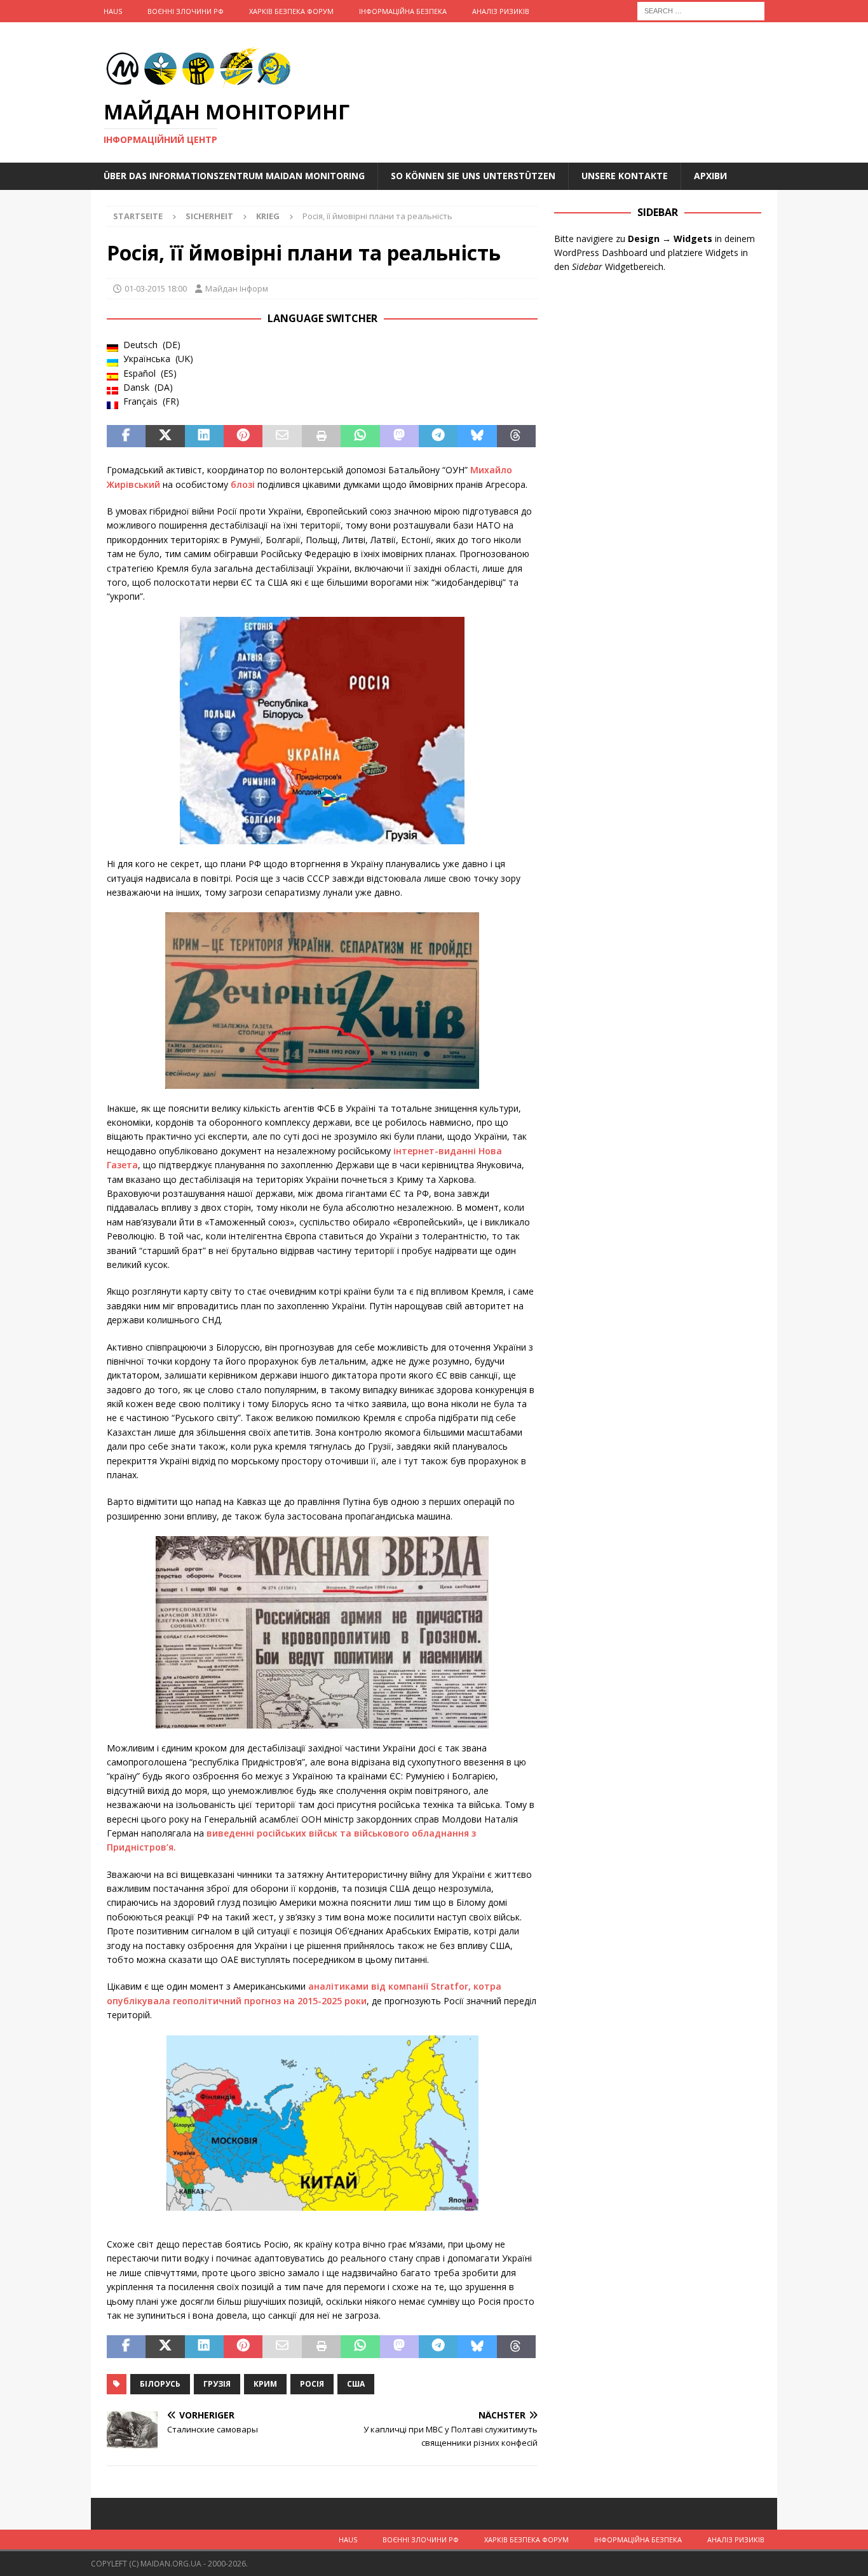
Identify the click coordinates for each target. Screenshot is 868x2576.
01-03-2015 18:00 (156, 288)
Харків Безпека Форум (291, 11)
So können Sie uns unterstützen (473, 176)
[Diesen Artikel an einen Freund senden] (282, 436)
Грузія (217, 2384)
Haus (113, 11)
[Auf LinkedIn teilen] (204, 436)
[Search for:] (701, 10)
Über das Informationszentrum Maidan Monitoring (234, 176)
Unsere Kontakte (625, 176)
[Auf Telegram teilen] (438, 436)
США (356, 2384)
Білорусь (160, 2384)
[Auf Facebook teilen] (126, 436)
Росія (312, 2384)
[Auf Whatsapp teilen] (360, 436)
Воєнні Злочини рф (186, 11)
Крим (265, 2384)
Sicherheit (209, 216)
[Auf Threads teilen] (516, 436)
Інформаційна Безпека (403, 11)
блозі (244, 484)
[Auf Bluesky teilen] (477, 436)
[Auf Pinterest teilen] (243, 436)
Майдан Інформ (237, 288)
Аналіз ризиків (501, 11)
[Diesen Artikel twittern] (165, 436)
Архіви (710, 176)
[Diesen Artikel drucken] (321, 436)
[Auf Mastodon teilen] (399, 436)
